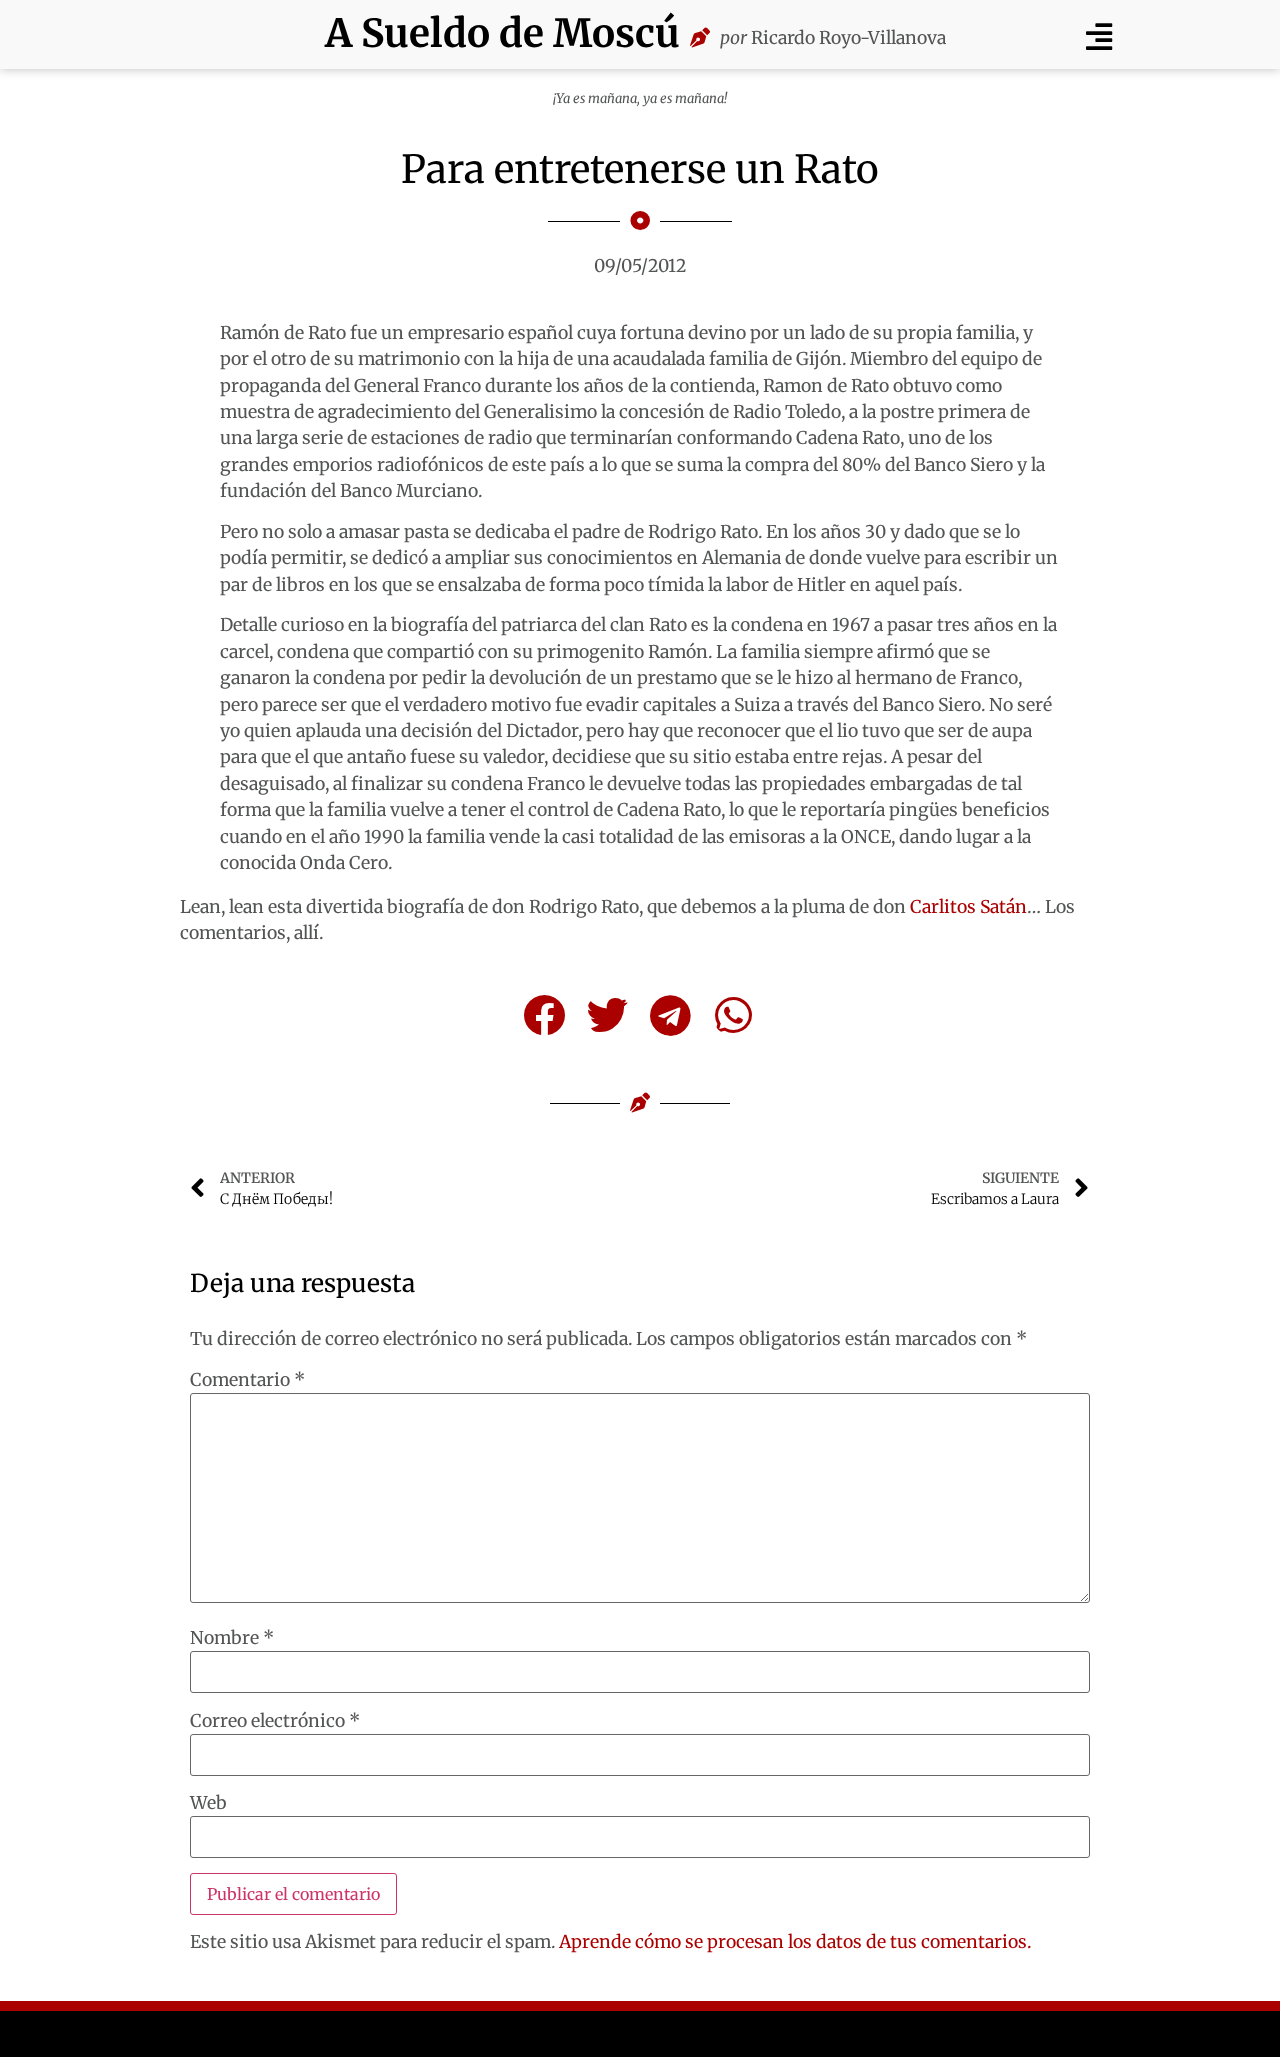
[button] (1098, 36)
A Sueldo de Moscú (502, 33)
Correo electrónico (275, 1722)
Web (208, 1804)
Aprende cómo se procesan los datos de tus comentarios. (795, 1942)
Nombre (232, 1639)
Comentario (247, 1381)
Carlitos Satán (968, 907)
